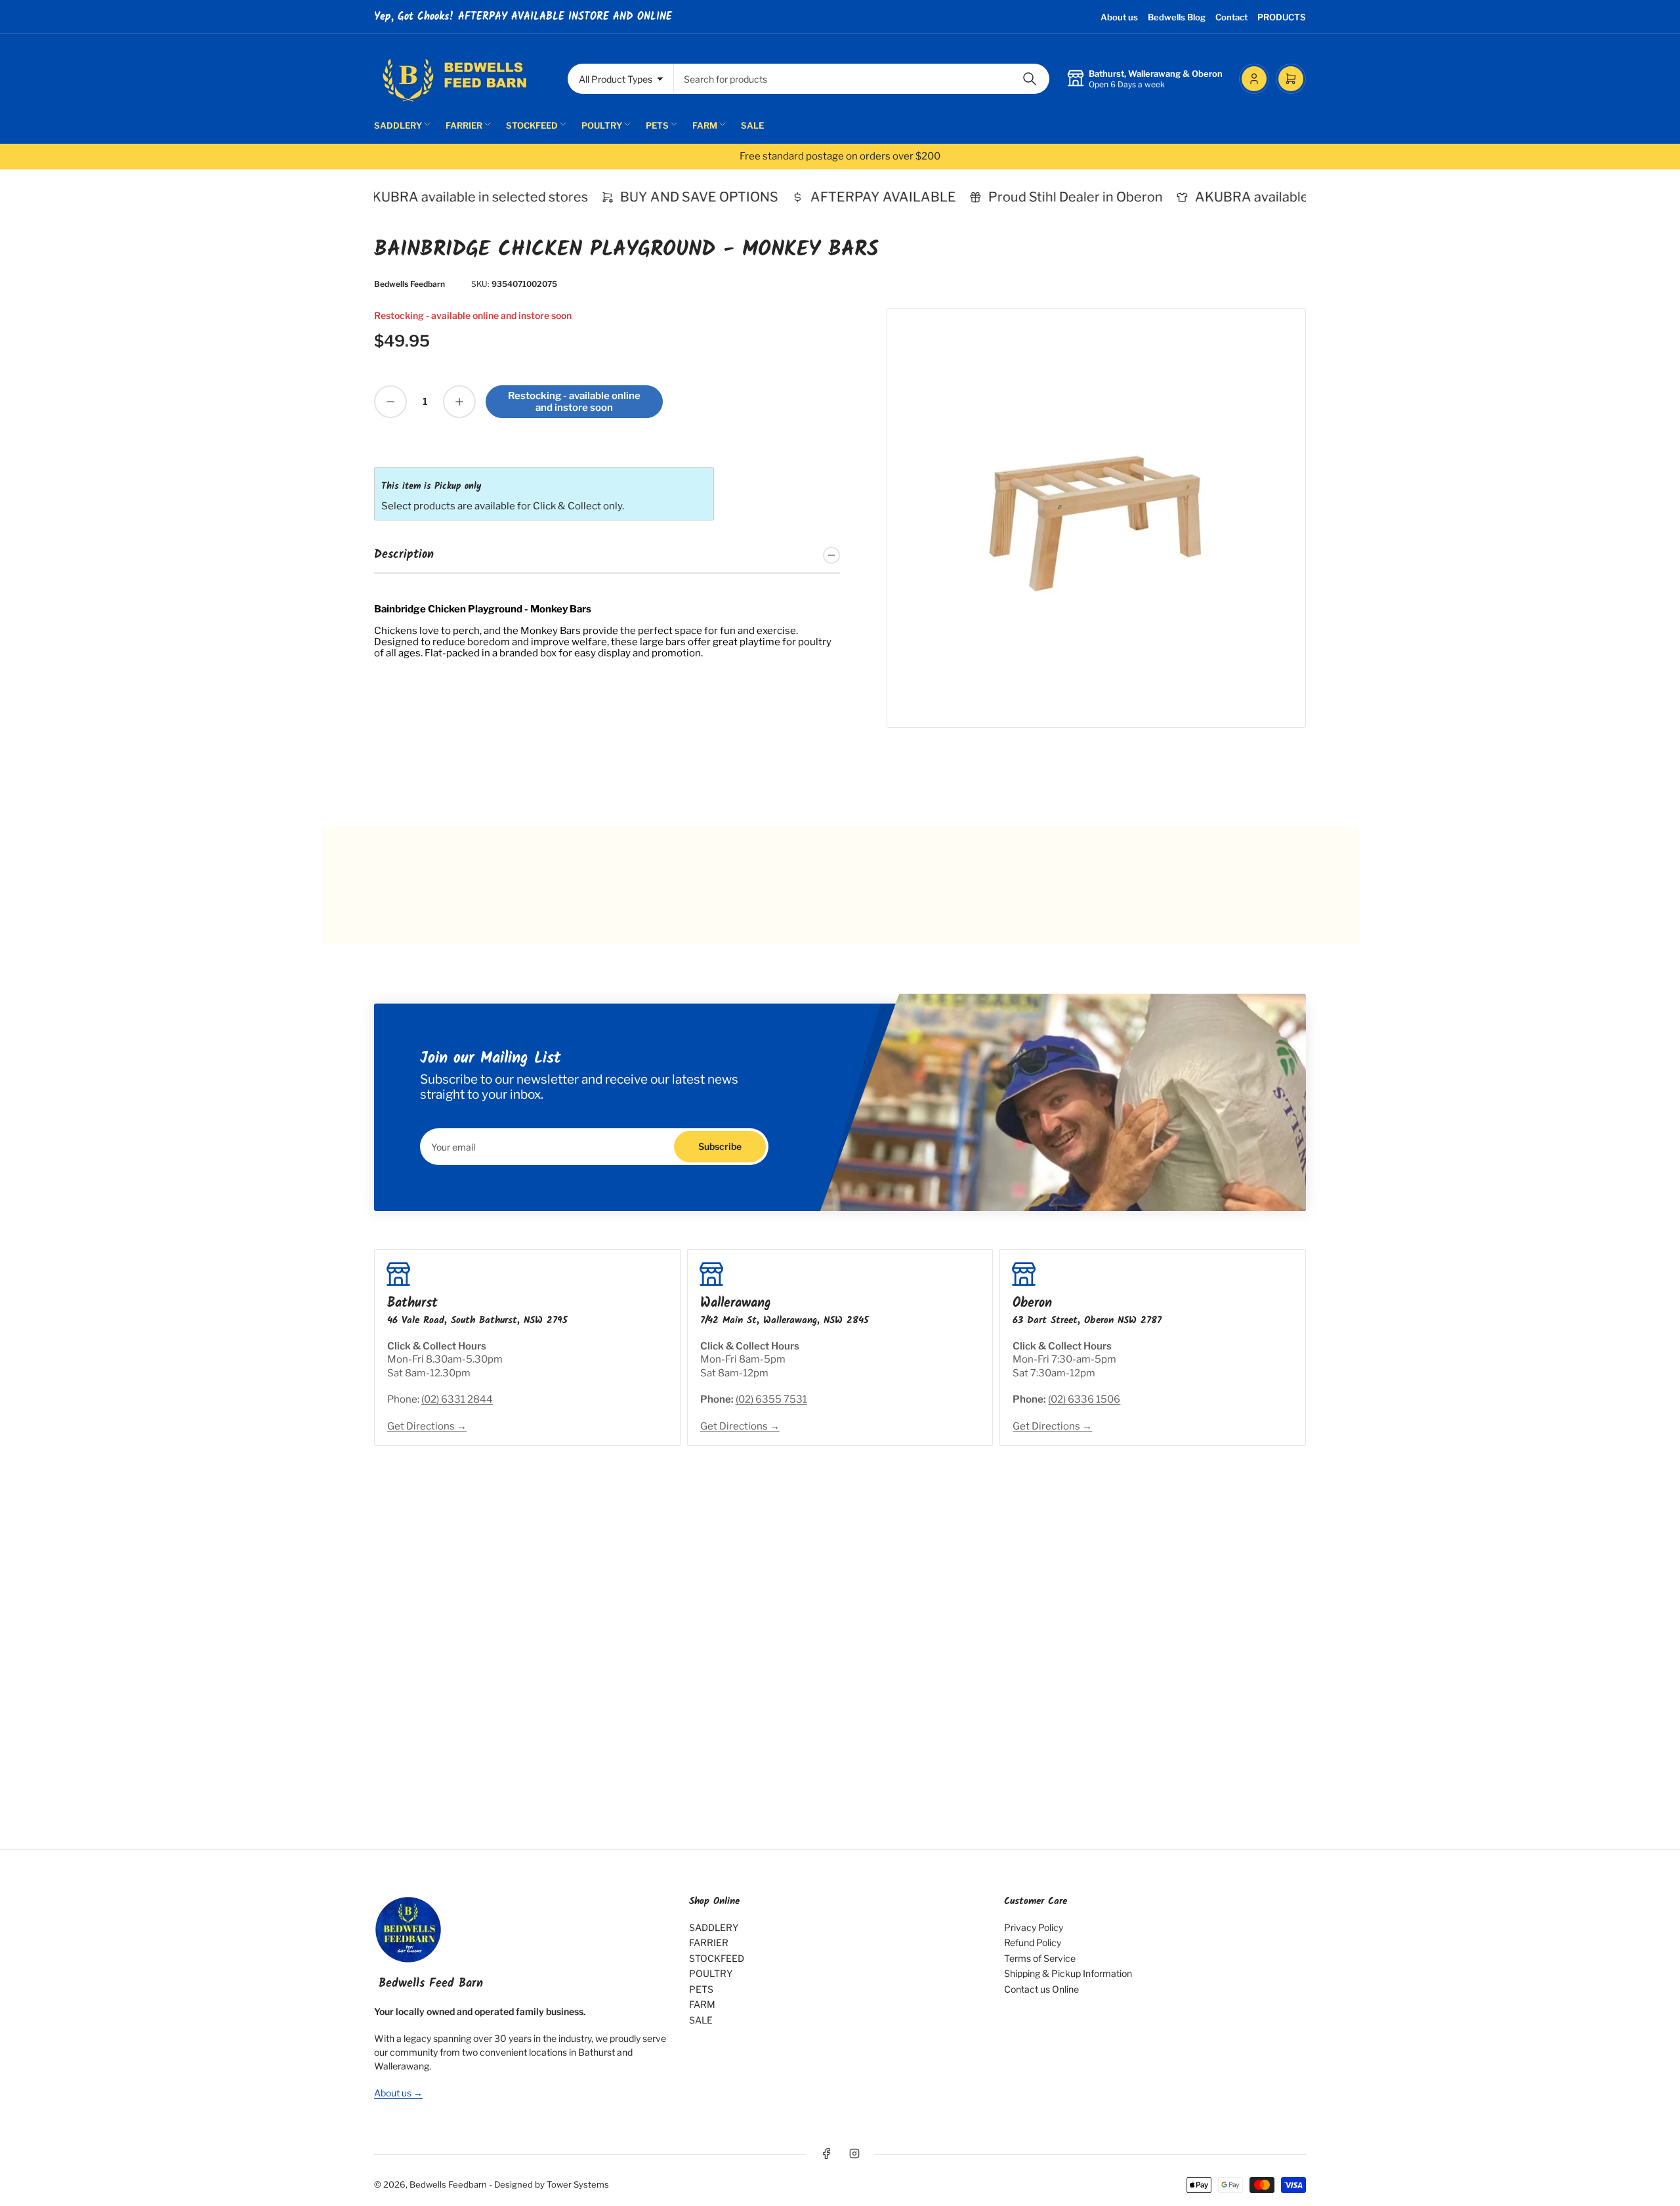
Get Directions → (427, 1426)
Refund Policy (1033, 1942)
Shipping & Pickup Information (1068, 1973)
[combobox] (862, 79)
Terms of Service (1040, 1958)
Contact (1231, 17)
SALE (752, 125)
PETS (657, 125)
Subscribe (720, 1146)
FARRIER (464, 125)
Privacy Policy (1034, 1927)
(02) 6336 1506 (1084, 1399)
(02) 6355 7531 (771, 1399)
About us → (398, 2093)
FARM (705, 125)
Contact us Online (1041, 1989)
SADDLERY (398, 125)
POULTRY (602, 125)
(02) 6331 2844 (457, 1399)
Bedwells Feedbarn (409, 284)
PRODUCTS (1282, 17)
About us (1119, 17)
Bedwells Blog (1177, 17)
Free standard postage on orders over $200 (840, 156)
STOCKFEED (532, 125)
